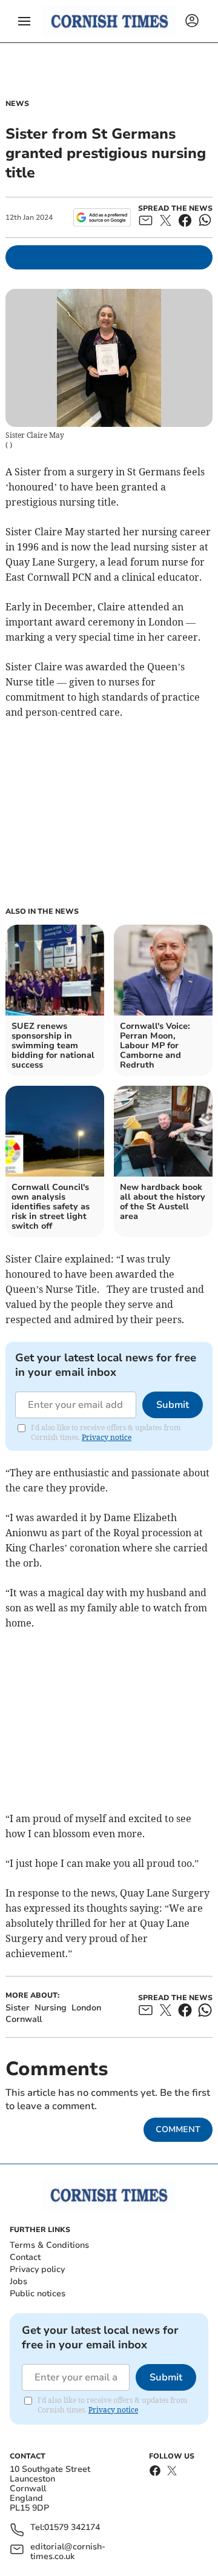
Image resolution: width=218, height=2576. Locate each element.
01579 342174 (72, 2528)
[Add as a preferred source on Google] (102, 217)
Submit (173, 1405)
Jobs (18, 2281)
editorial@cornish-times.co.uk (68, 2552)
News (17, 104)
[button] (24, 21)
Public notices (38, 2294)
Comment (178, 2129)
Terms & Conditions (49, 2245)
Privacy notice (107, 1437)
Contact (25, 2257)
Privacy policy (37, 2269)
